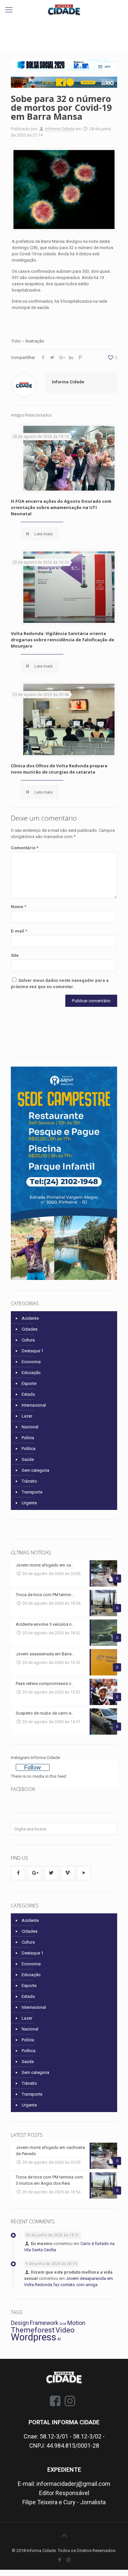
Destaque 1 (32, 1351)
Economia (31, 1362)
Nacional (30, 1427)
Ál (59, 2339)
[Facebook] (60, 2560)
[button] (64, 65)
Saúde (28, 1459)
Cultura (28, 1340)
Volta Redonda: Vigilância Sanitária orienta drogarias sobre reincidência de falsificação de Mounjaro (63, 640)
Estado (28, 1394)
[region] (64, 65)
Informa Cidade (60, 129)
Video (65, 2330)
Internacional (34, 1405)
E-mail (19, 931)
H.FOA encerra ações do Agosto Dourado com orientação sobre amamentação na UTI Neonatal (61, 507)
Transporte (32, 1492)
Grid (63, 2324)
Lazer (27, 1416)
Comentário (25, 848)
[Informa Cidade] (64, 10)
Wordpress (34, 2337)
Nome (19, 907)
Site (15, 955)
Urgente (29, 1503)
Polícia (28, 1438)
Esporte (29, 1383)
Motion (76, 2323)
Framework (44, 2323)
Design (20, 2323)
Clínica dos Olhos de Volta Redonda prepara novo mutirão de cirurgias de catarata (59, 769)
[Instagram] (68, 2560)
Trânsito (29, 1481)
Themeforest (33, 2330)
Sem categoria (35, 1470)
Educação (31, 1373)
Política (29, 1449)
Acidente (30, 1318)
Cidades (30, 1329)
